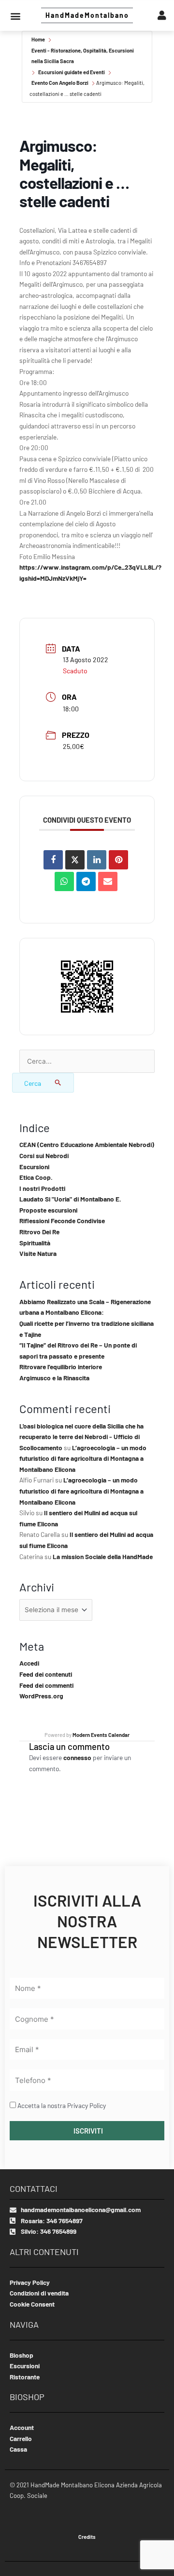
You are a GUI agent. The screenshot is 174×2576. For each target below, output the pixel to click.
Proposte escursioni (48, 1210)
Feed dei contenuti (46, 1674)
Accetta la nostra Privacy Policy (62, 2105)
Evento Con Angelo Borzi (60, 83)
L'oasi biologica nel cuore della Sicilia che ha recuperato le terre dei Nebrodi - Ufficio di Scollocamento (81, 1437)
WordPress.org (41, 1696)
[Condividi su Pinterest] (118, 860)
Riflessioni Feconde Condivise (62, 1221)
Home (38, 39)
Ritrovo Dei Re (39, 1232)
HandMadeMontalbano (87, 15)
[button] (15, 16)
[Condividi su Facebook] (53, 860)
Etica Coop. (36, 1177)
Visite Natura (38, 1253)
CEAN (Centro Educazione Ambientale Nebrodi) (87, 1144)
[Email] (108, 881)
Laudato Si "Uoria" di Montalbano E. (70, 1199)
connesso (77, 1757)
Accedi (29, 1663)
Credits (87, 2537)
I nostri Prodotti (42, 1188)
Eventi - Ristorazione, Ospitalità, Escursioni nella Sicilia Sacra (83, 56)
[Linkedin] (97, 860)
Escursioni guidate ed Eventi (72, 72)
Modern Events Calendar (101, 1735)
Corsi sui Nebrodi (44, 1155)
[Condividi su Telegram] (86, 881)
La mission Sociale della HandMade (103, 1556)
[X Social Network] (75, 860)
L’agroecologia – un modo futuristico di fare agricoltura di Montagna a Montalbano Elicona (83, 1458)
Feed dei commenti (46, 1685)
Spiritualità (35, 1243)
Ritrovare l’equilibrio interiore (61, 1367)
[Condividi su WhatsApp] (64, 881)
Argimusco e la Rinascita (54, 1378)
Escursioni (34, 1167)
